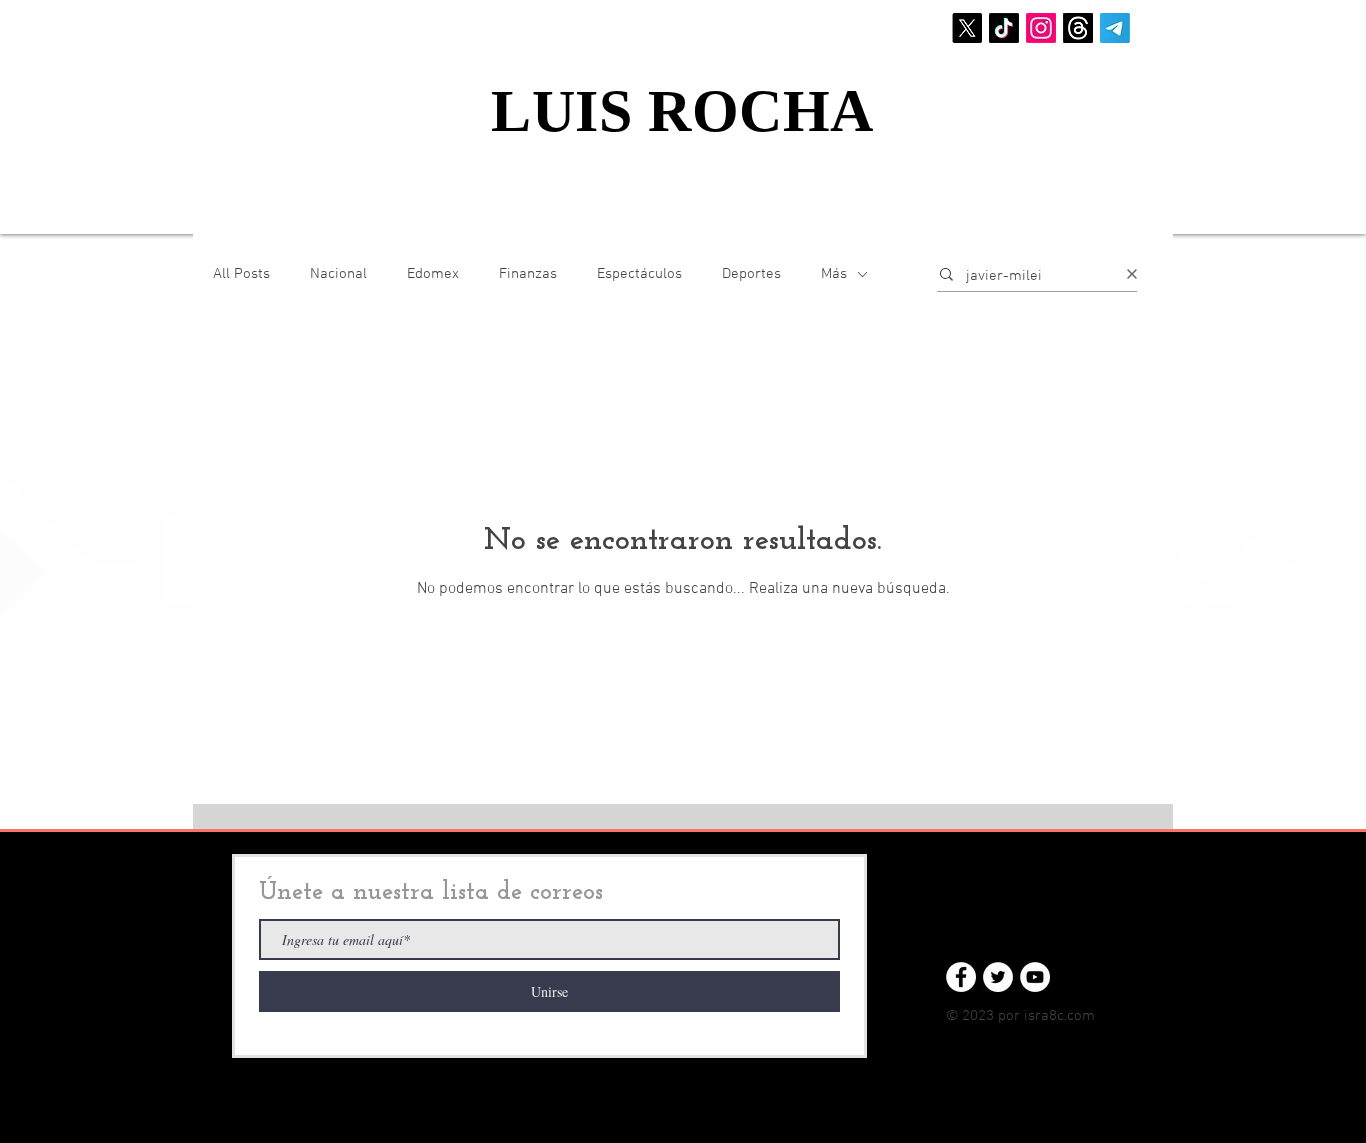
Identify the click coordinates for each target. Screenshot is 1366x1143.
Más (834, 274)
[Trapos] (1078, 28)
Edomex (433, 274)
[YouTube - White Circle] (1035, 977)
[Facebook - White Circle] (961, 977)
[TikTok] (1004, 28)
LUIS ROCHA (682, 111)
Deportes (751, 274)
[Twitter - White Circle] (998, 977)
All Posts (241, 274)
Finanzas (528, 274)
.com (1079, 1016)
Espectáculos (639, 274)
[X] (967, 28)
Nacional (338, 274)
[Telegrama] (1115, 28)
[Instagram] (1041, 28)
